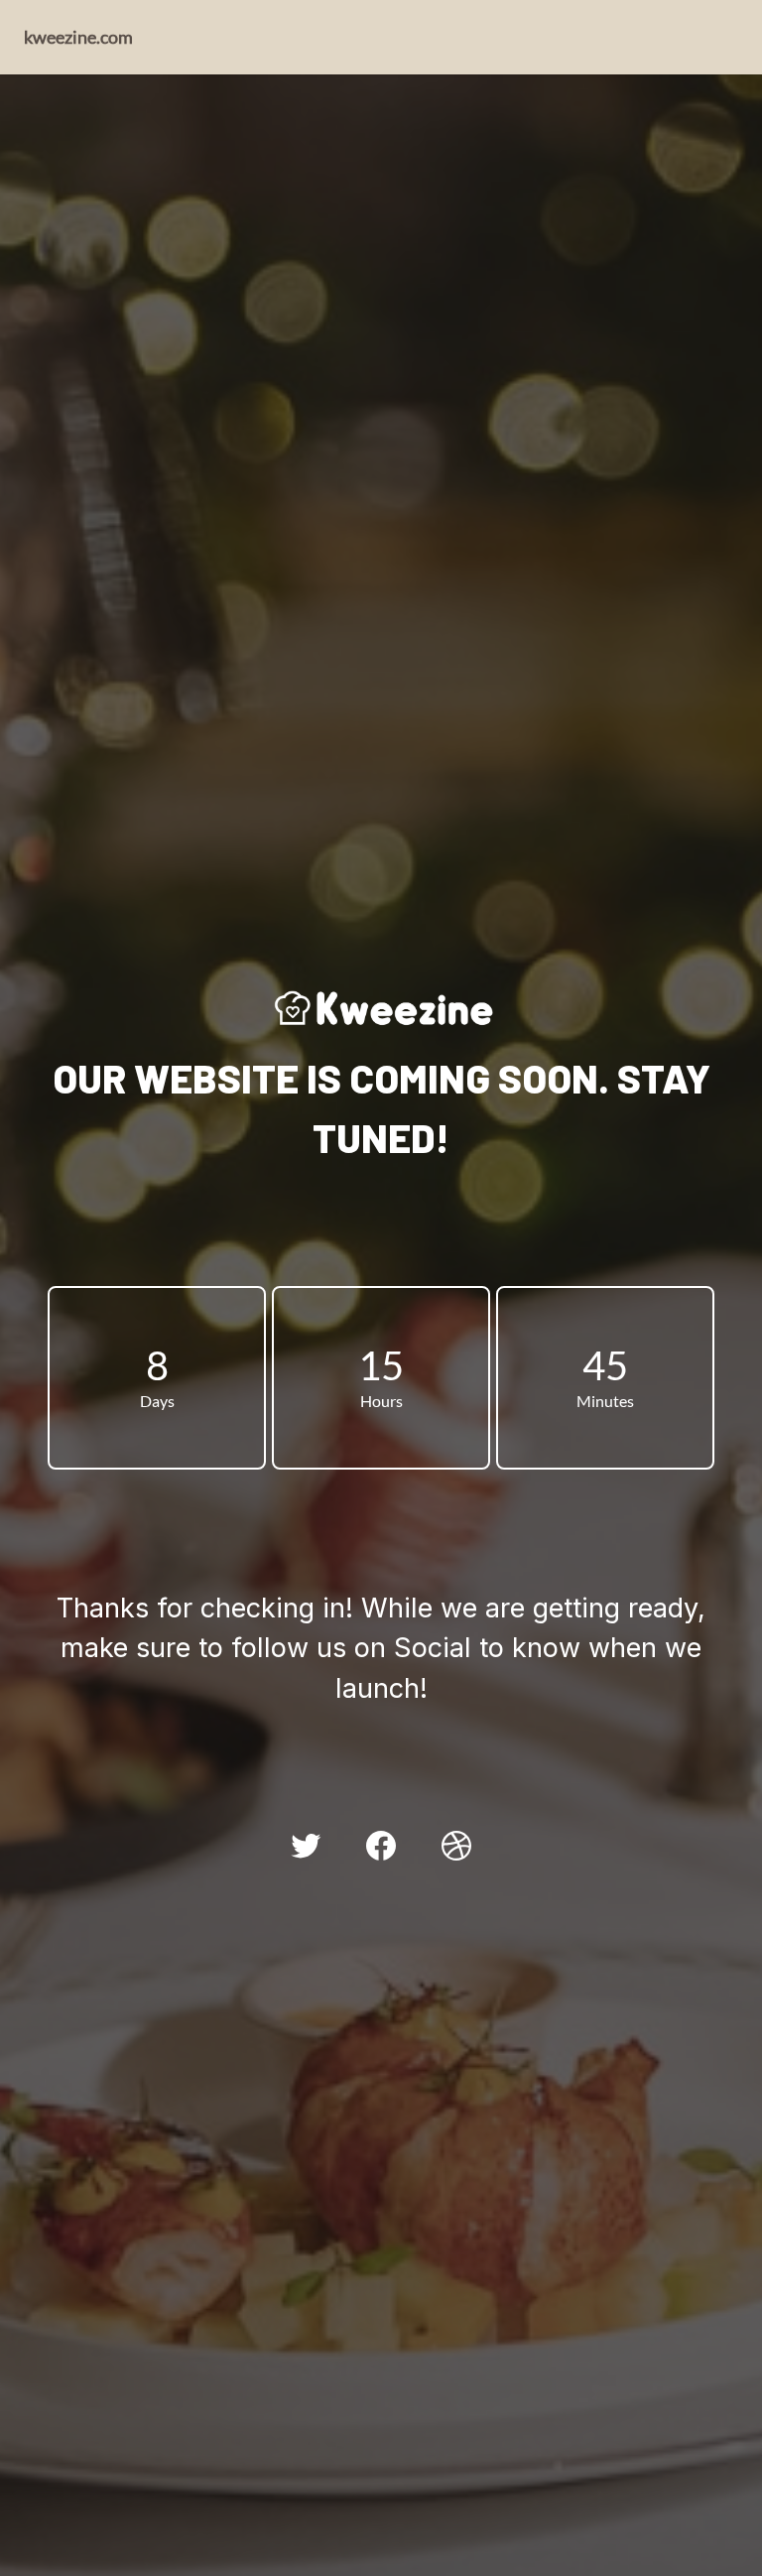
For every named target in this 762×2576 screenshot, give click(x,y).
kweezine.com (78, 37)
